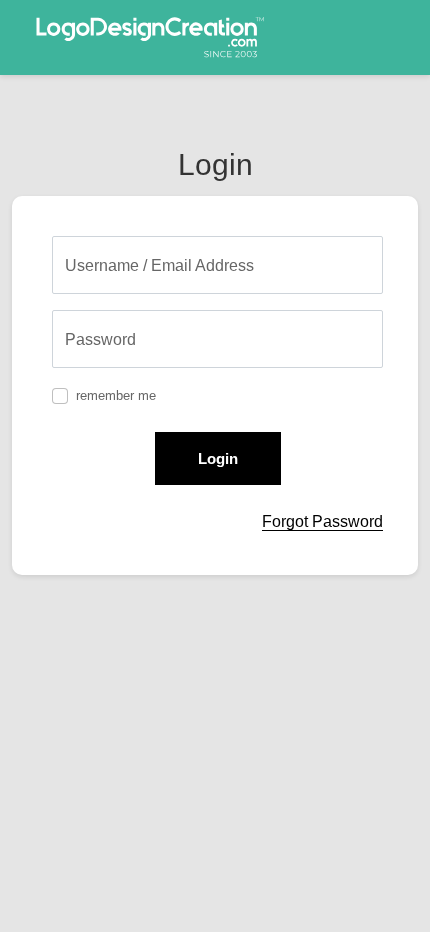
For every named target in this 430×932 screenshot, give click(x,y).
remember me (116, 395)
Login (218, 458)
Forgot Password (322, 521)
